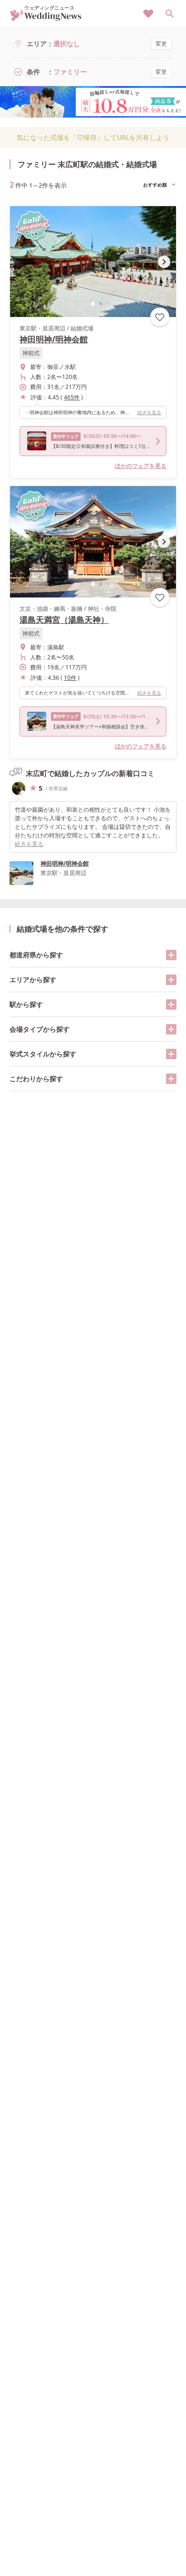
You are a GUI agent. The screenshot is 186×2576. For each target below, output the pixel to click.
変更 (161, 44)
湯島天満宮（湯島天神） (64, 620)
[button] (93, 304)
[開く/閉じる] (171, 955)
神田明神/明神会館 (54, 339)
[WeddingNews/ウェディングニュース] (46, 17)
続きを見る (149, 412)
